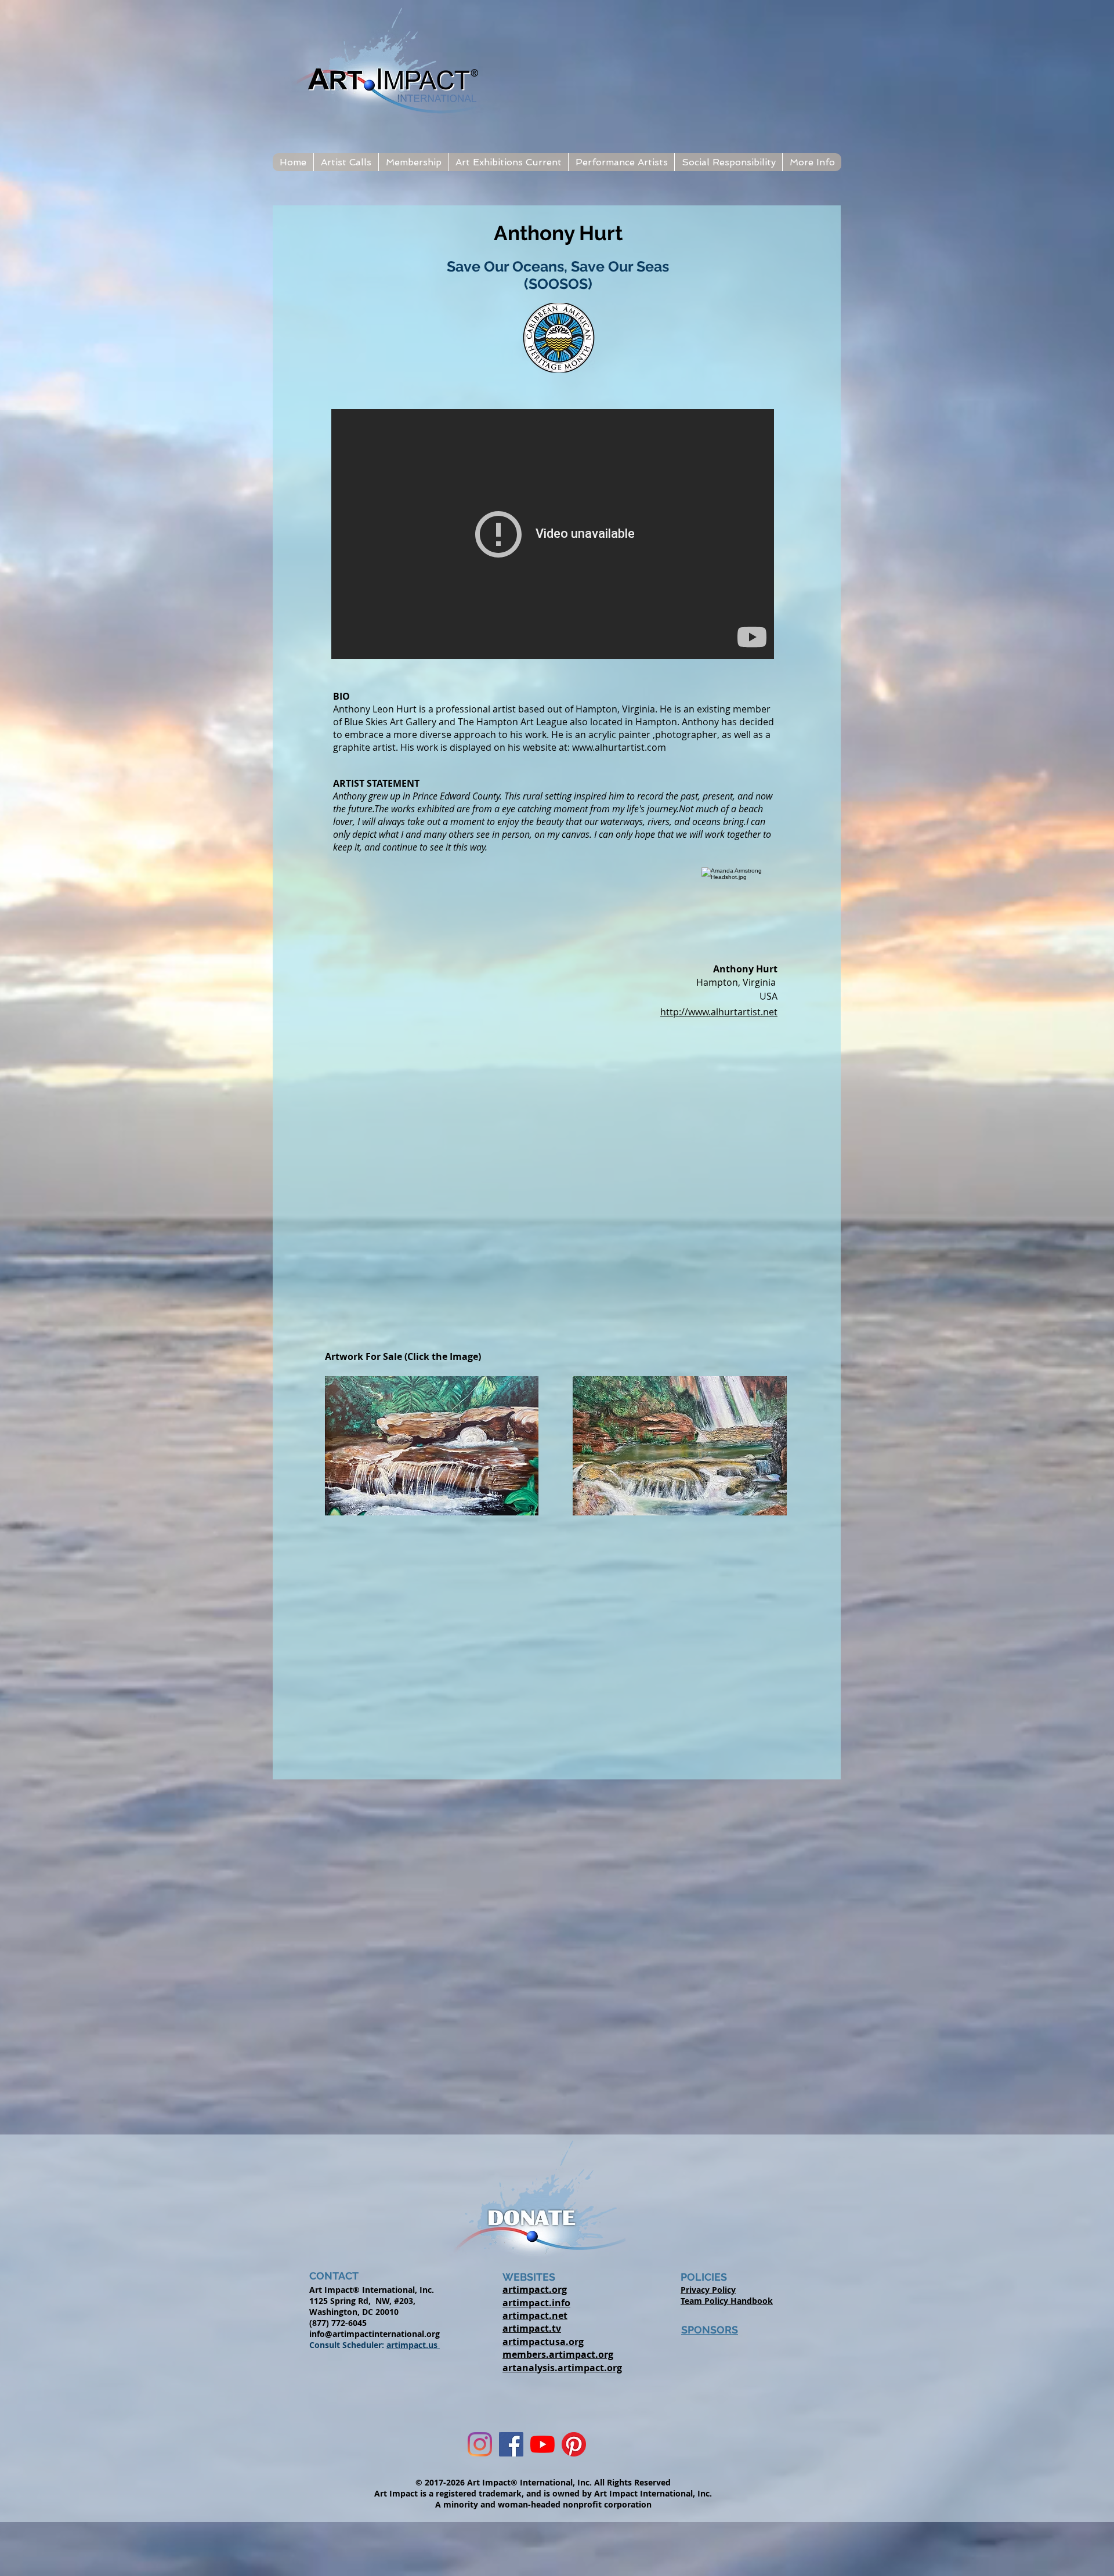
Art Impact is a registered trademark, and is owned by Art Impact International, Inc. (543, 2493)
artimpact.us (413, 2345)
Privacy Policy (708, 2290)
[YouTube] (542, 2444)
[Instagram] (480, 2444)
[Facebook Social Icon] (511, 2444)
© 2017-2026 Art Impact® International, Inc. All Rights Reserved (543, 2482)
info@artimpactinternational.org (375, 2334)
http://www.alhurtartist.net (719, 1012)
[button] (346, 162)
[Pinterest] (574, 2444)
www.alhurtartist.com (619, 747)
